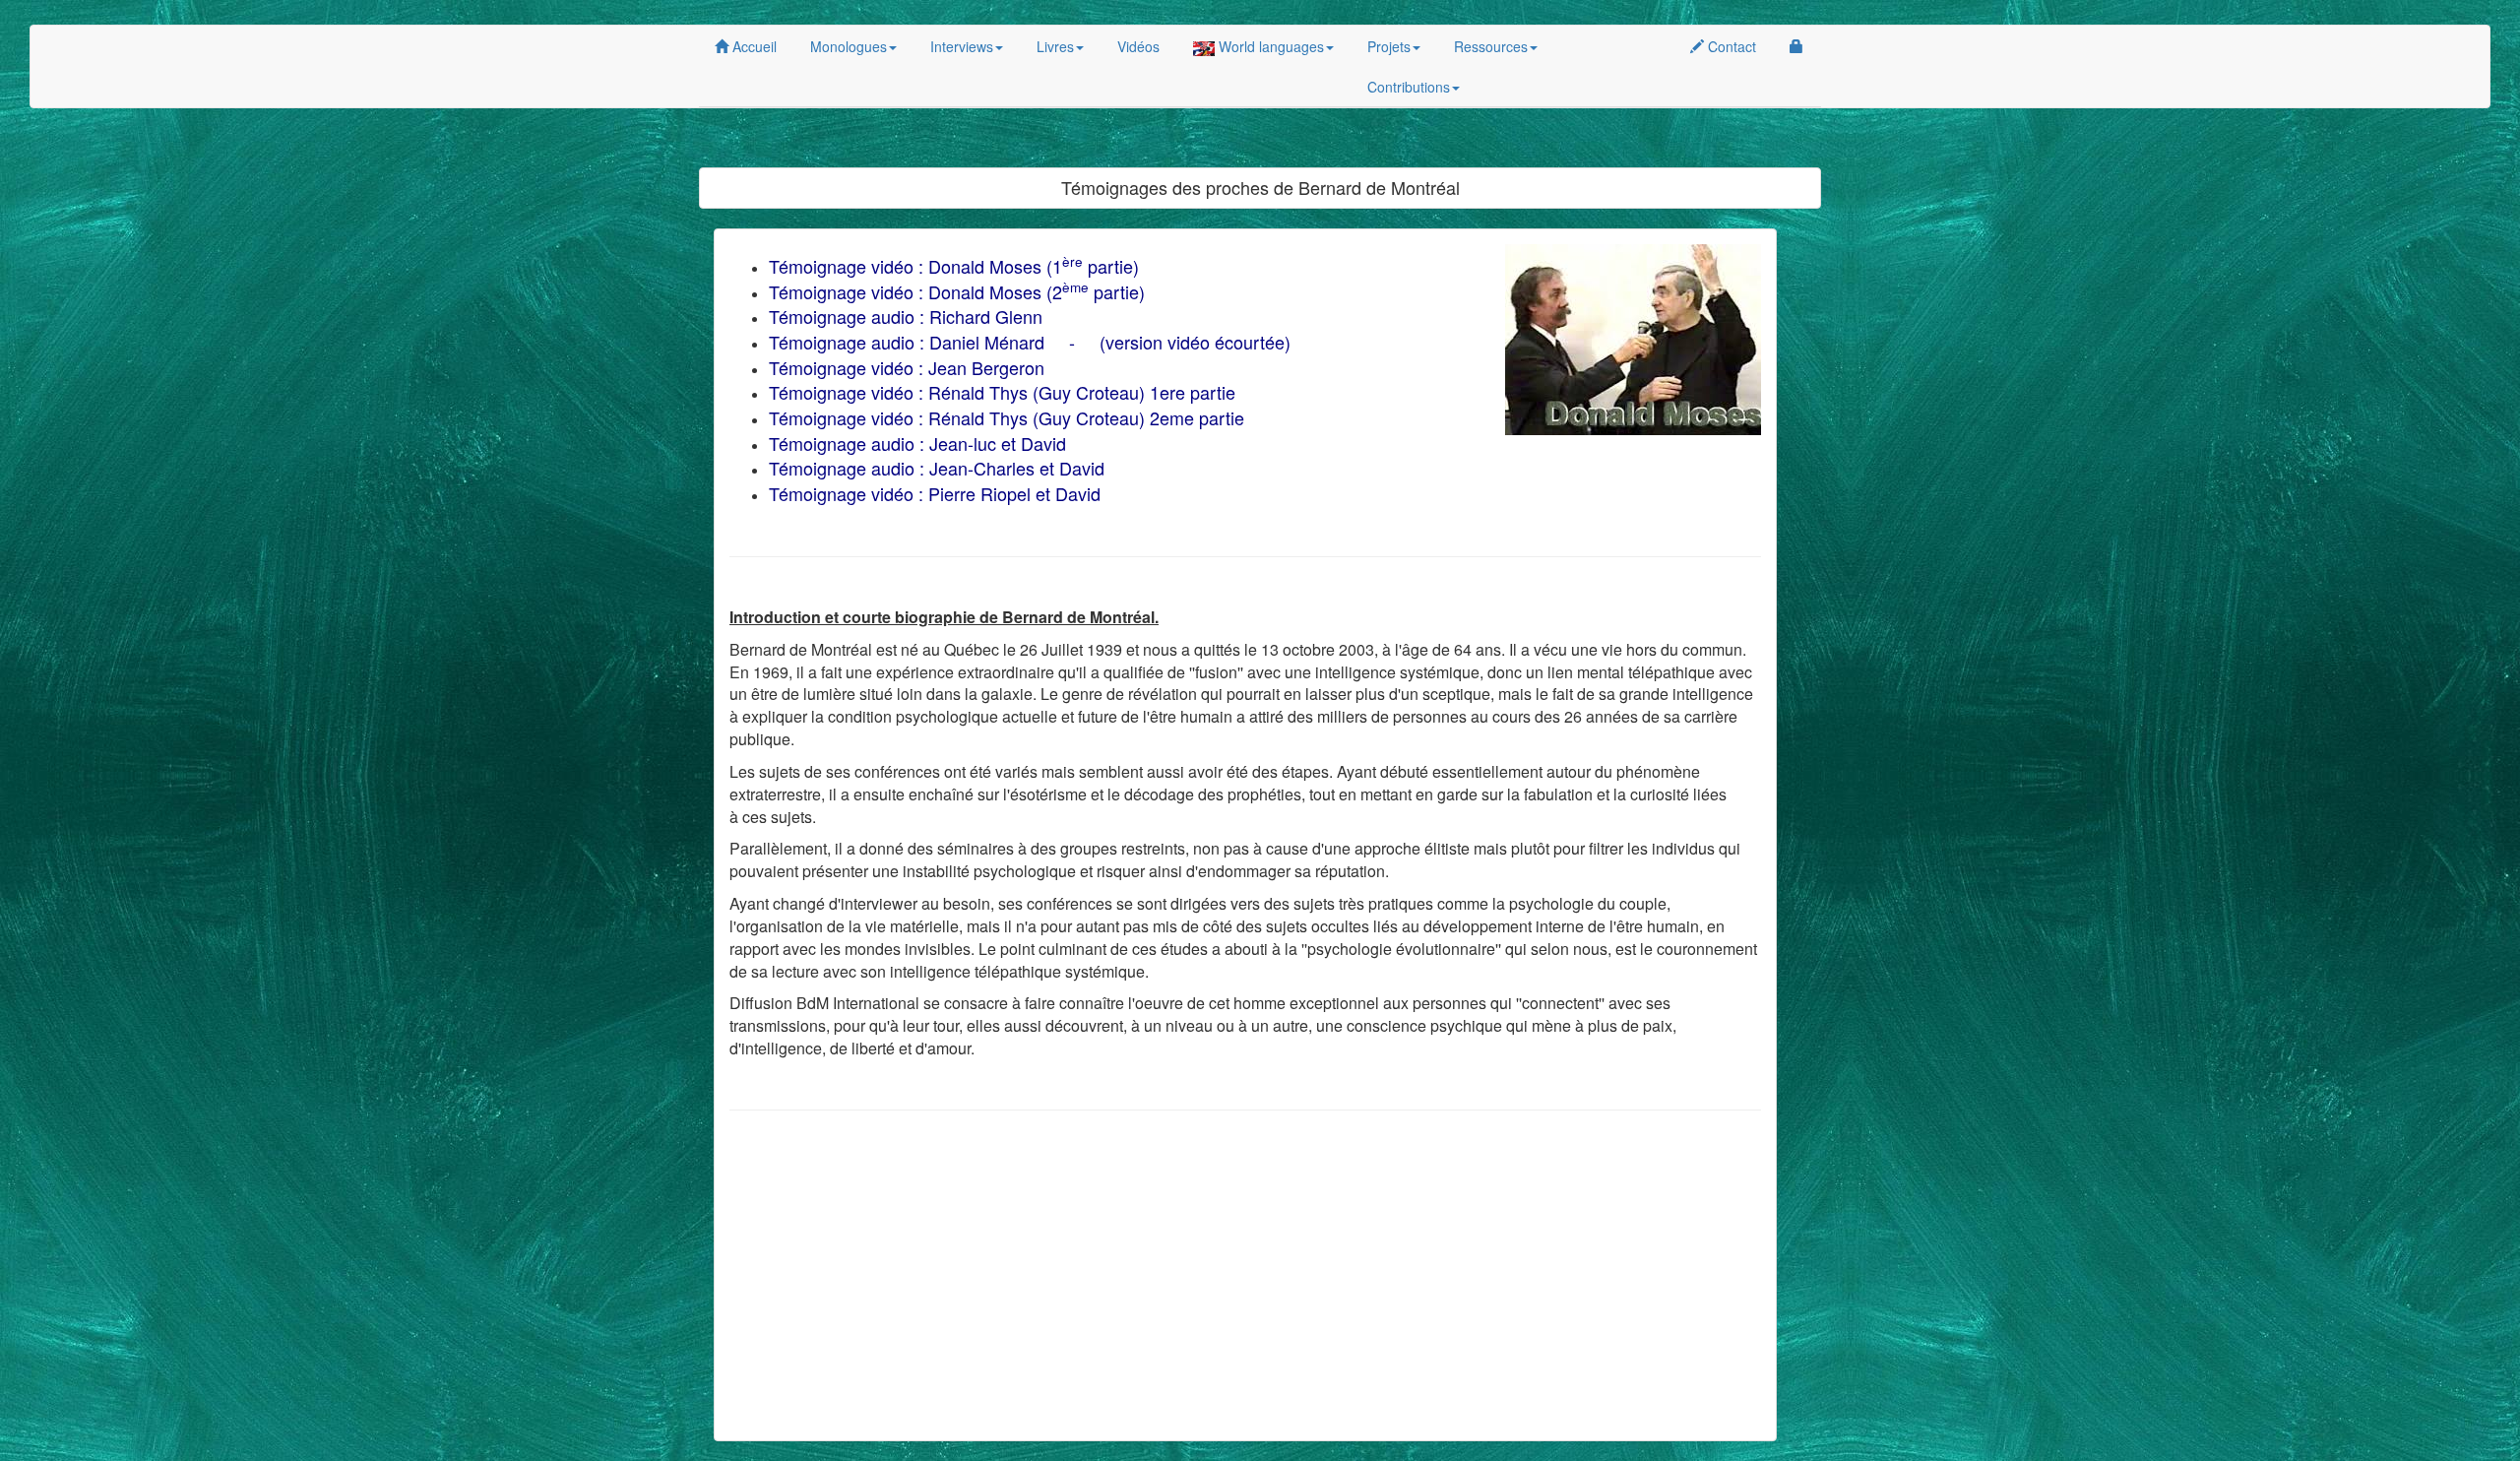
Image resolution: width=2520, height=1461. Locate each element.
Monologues (849, 46)
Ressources (1491, 46)
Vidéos (1138, 46)
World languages (1269, 46)
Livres (1055, 46)
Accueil (753, 46)
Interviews (962, 46)
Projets (1389, 46)
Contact (1730, 46)
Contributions (1409, 87)
